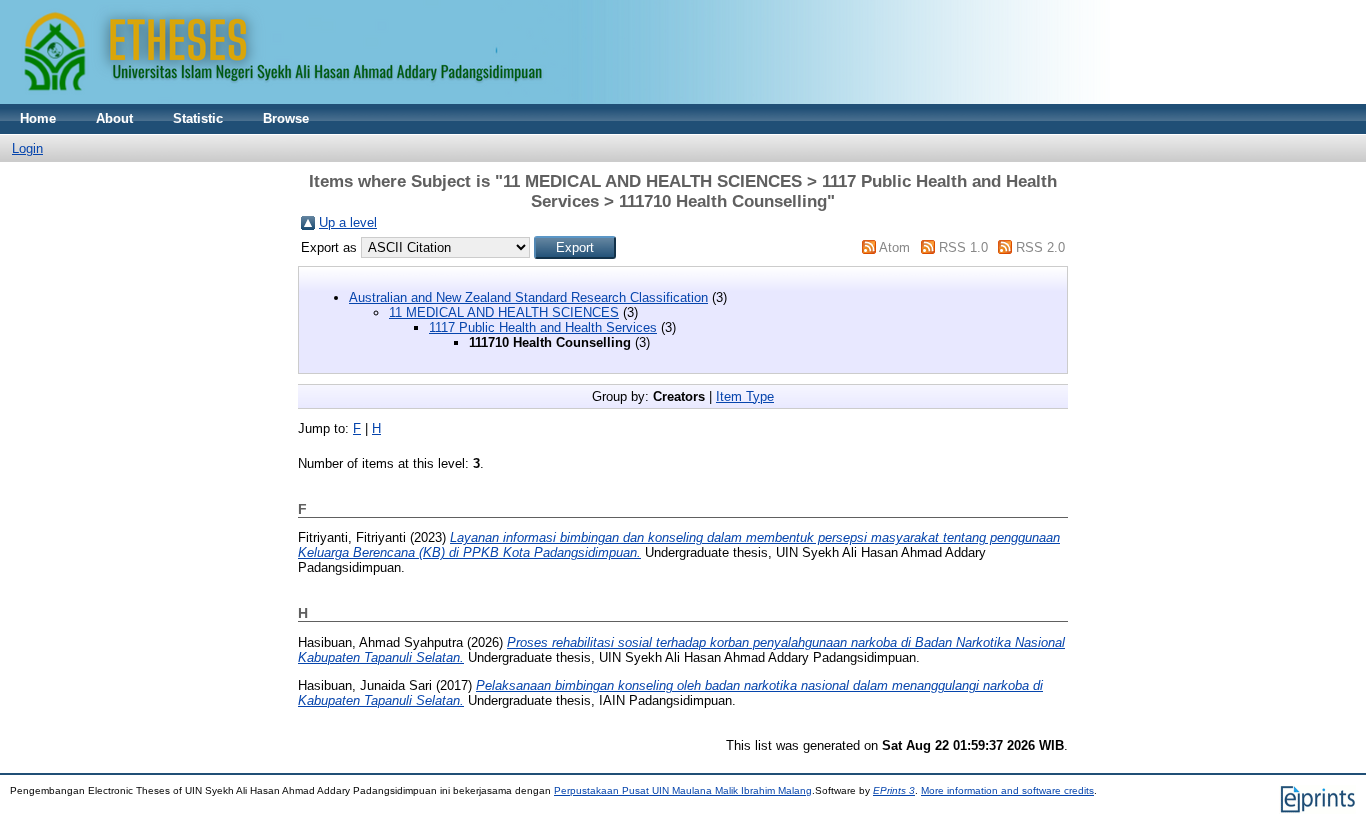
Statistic (198, 118)
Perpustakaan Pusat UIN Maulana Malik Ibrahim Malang (683, 790)
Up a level (348, 222)
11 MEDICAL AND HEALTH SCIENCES (504, 312)
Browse (286, 118)
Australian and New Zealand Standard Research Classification (528, 297)
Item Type (745, 396)
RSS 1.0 (963, 247)
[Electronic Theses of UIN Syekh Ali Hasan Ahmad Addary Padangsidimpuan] (555, 99)
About (114, 118)
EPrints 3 (894, 790)
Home (38, 118)
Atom (894, 247)
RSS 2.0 (1040, 247)
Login (27, 148)
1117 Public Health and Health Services (543, 327)
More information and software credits (1007, 790)
